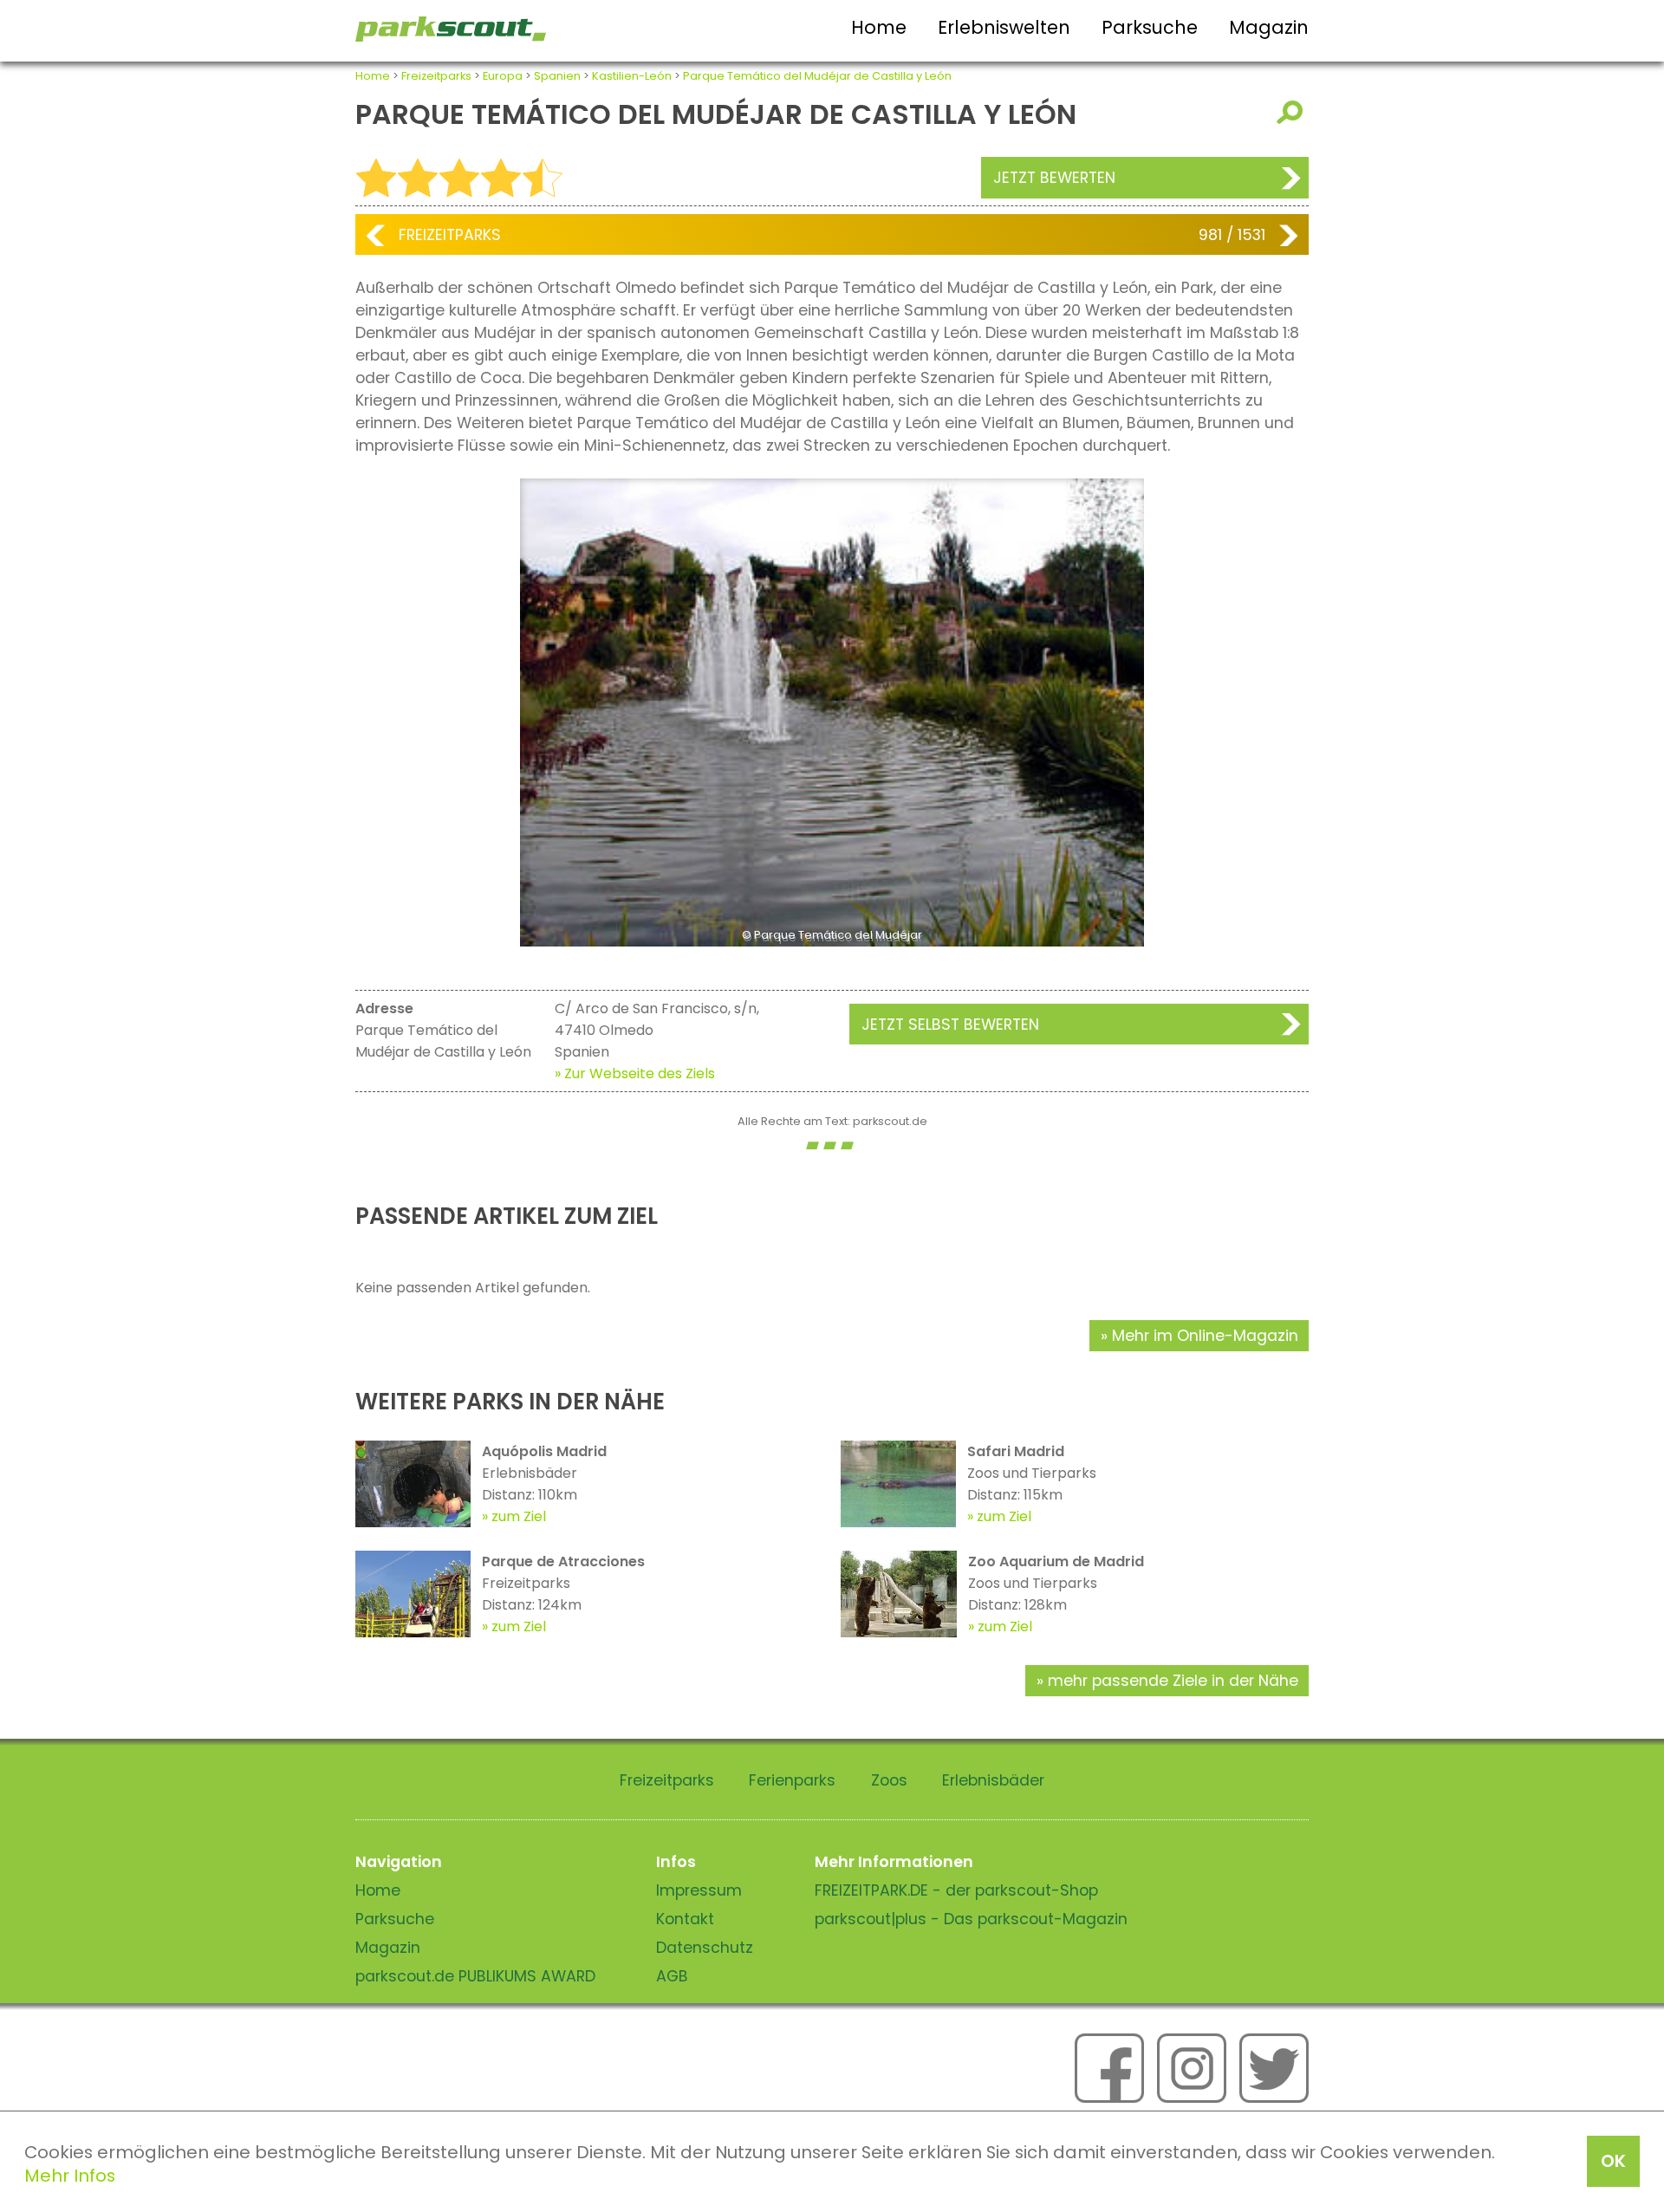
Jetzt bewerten (1054, 178)
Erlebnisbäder (993, 1780)
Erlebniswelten (1004, 27)
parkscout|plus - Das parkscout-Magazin (971, 1919)
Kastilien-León (632, 76)
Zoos (889, 1780)
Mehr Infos (70, 2176)
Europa (503, 76)
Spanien (557, 76)
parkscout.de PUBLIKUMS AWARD (475, 1976)
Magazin (1269, 27)
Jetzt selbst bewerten (950, 1025)
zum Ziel (519, 1516)
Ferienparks (792, 1780)
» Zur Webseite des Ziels (635, 1073)
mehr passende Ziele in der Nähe (1173, 1681)
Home (879, 27)
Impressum (699, 1890)
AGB (672, 1976)
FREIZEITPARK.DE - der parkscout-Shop (956, 1890)
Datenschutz (705, 1948)
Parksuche (1150, 27)
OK (1613, 2161)
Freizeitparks (436, 76)
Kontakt (685, 1919)
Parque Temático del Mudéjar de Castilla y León (817, 76)
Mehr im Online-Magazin (1205, 1336)
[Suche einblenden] (1293, 112)
